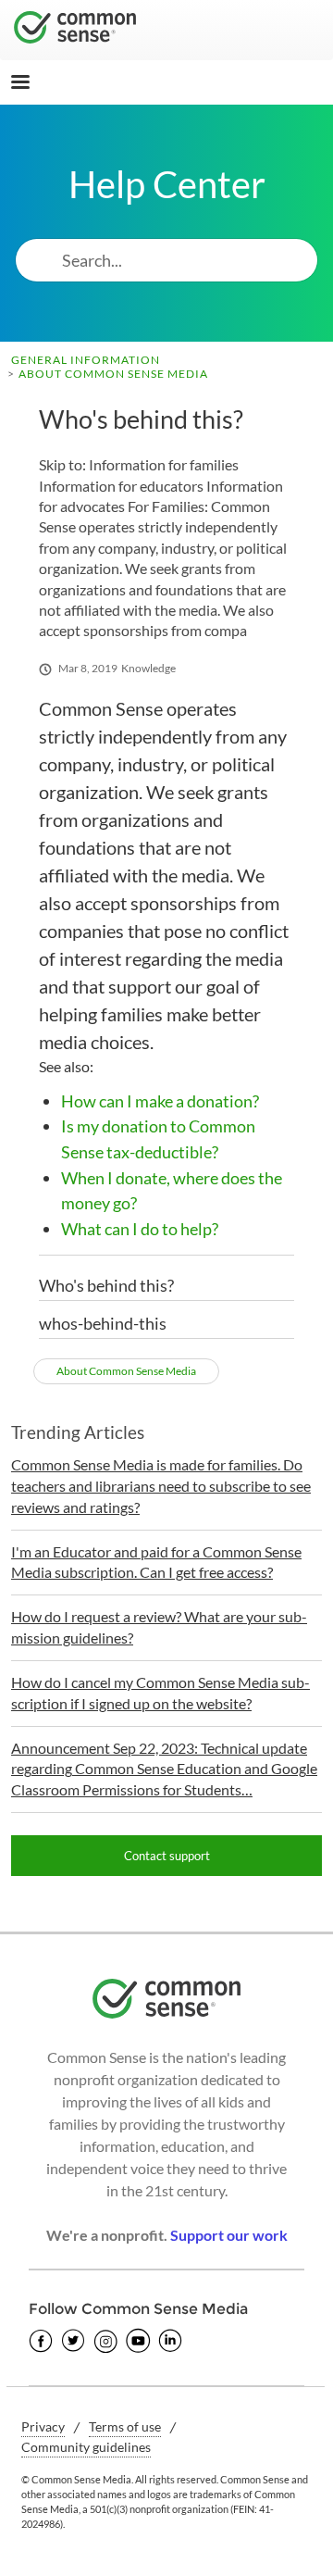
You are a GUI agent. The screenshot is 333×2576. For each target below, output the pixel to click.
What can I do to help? (140, 1229)
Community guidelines (86, 2447)
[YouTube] (138, 2341)
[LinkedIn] (170, 2341)
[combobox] (190, 260)
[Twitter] (73, 2341)
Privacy (43, 2426)
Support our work (229, 2235)
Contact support (167, 1856)
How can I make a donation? (160, 1101)
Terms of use (125, 2426)
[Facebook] (41, 2341)
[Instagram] (105, 2341)
